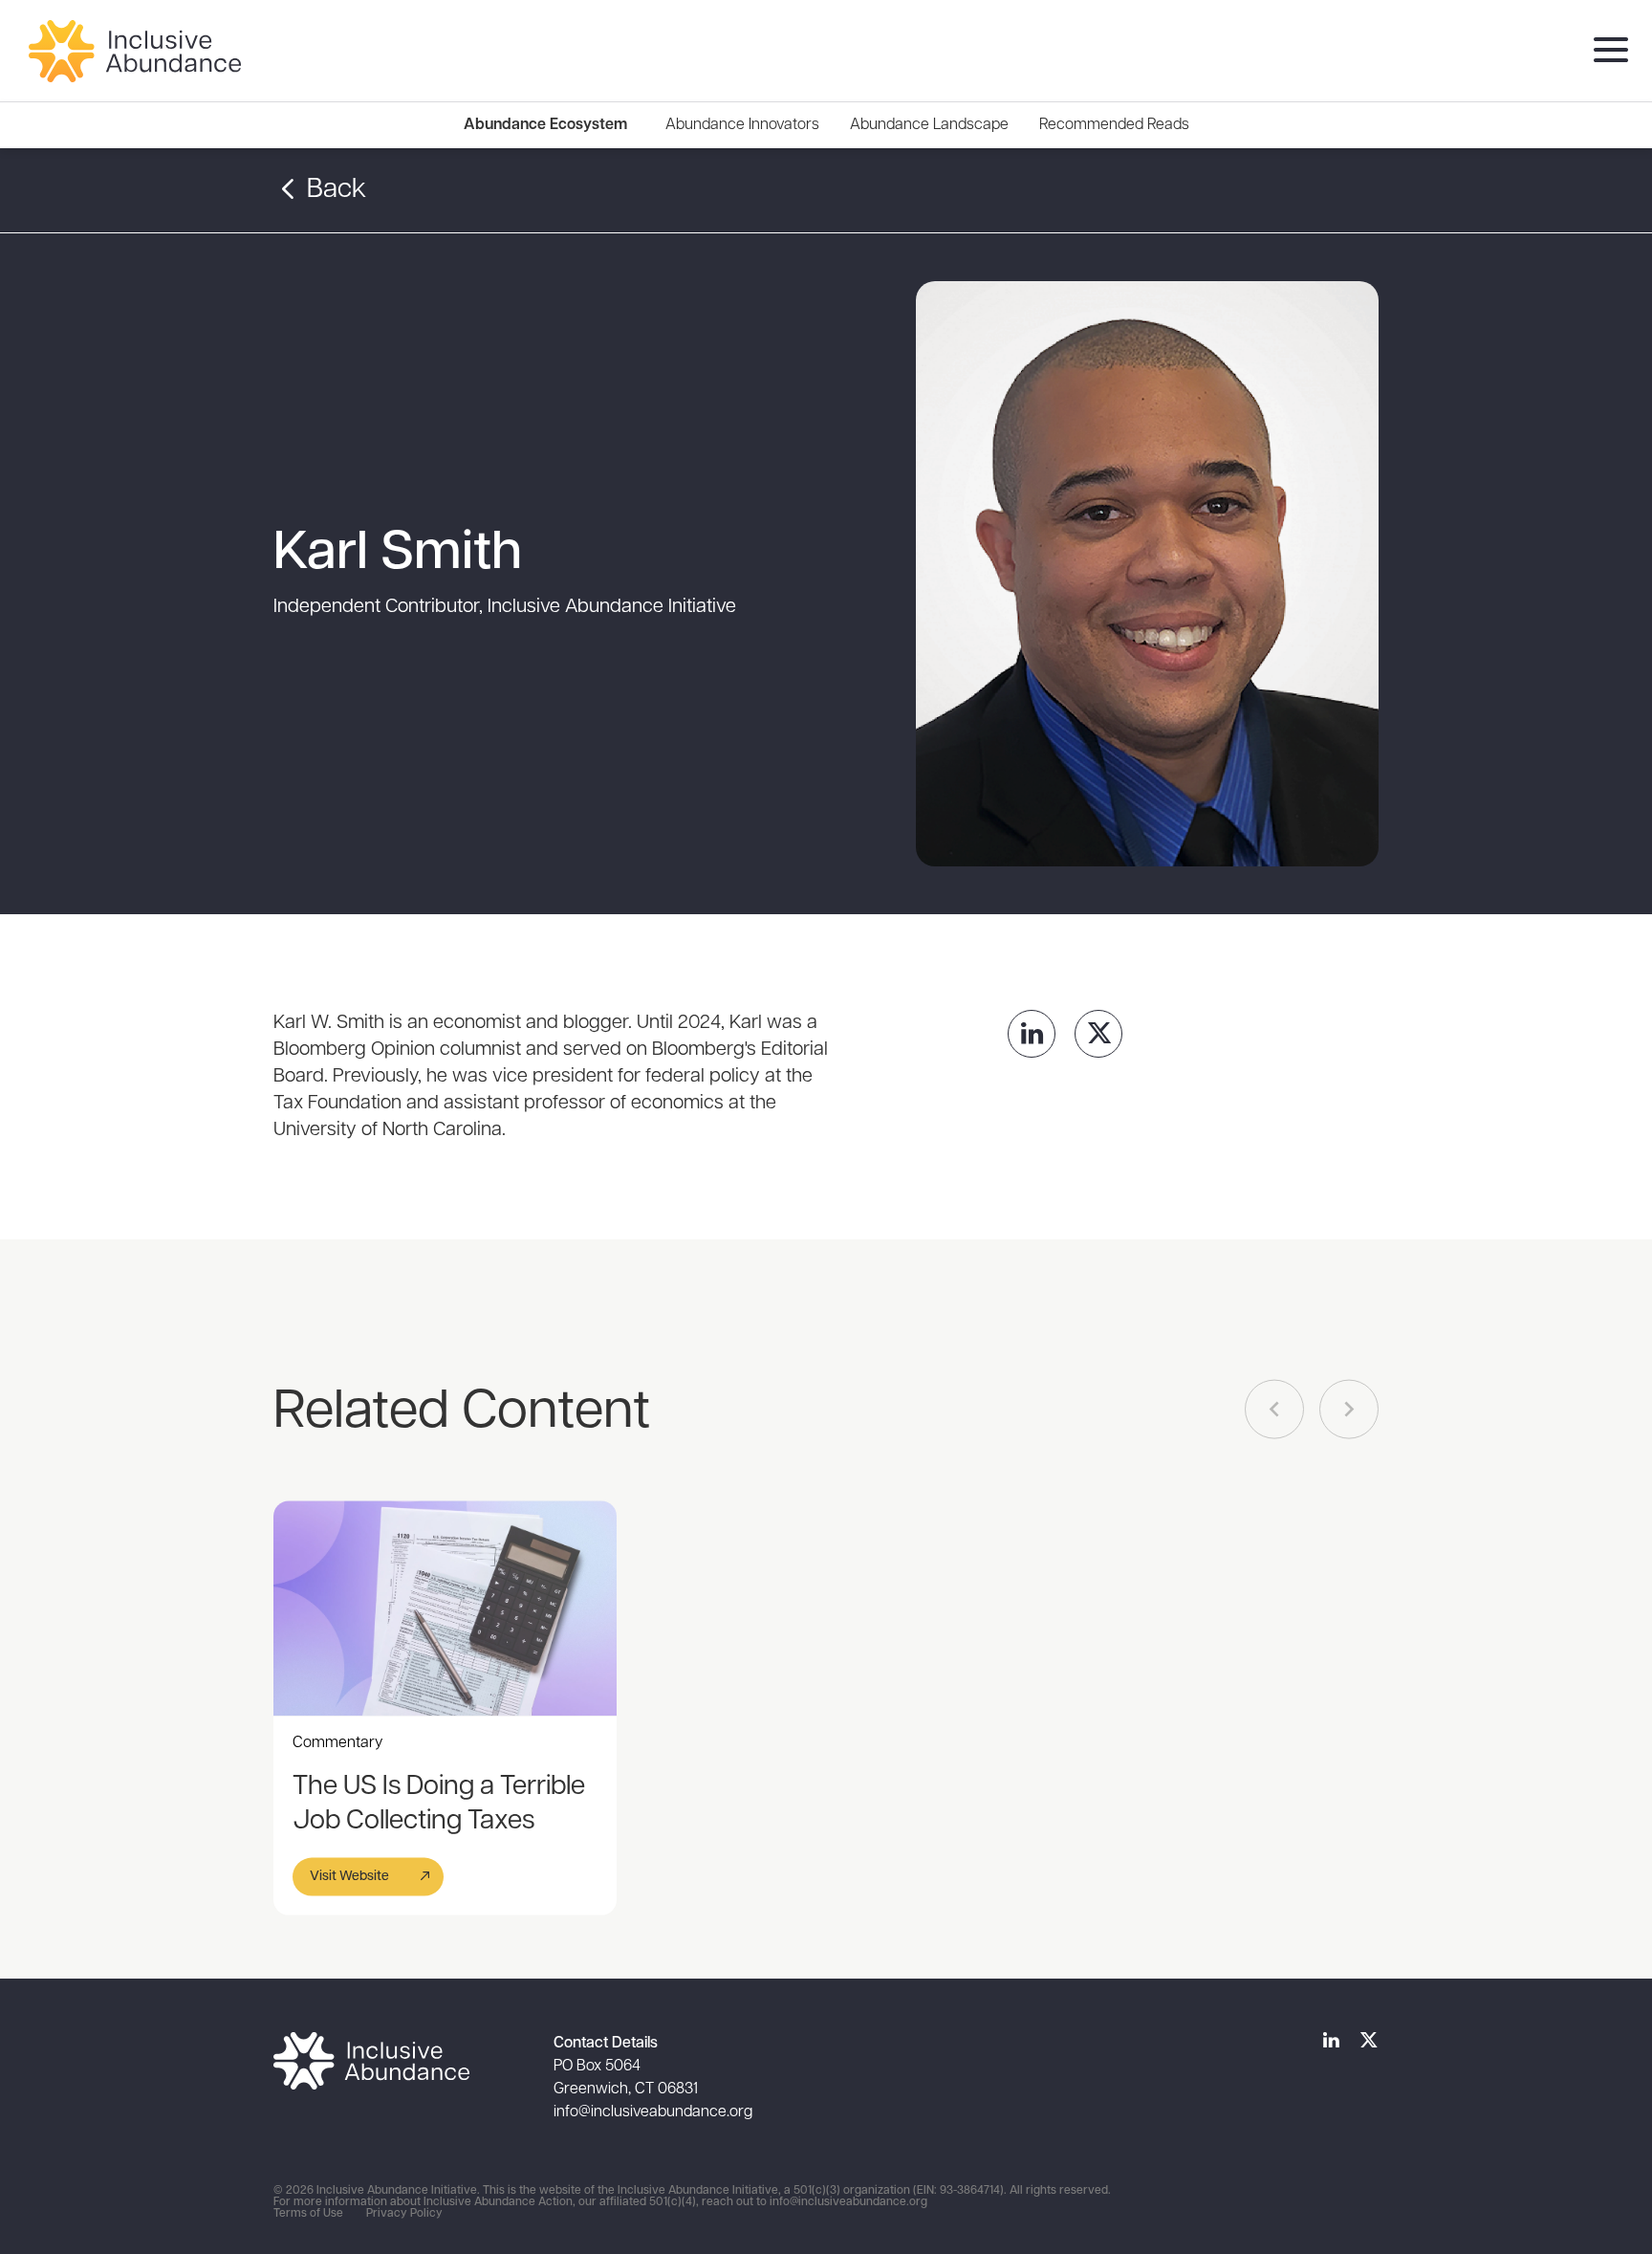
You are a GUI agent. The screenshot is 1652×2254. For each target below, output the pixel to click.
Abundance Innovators (742, 125)
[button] (368, 1876)
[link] (1032, 1034)
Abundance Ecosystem (545, 125)
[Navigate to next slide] (1349, 1410)
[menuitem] (742, 125)
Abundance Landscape (929, 125)
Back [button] (334, 190)
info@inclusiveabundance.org (653, 2112)
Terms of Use (308, 2214)
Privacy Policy (404, 2214)
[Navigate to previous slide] (1274, 1410)
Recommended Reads (1114, 125)
